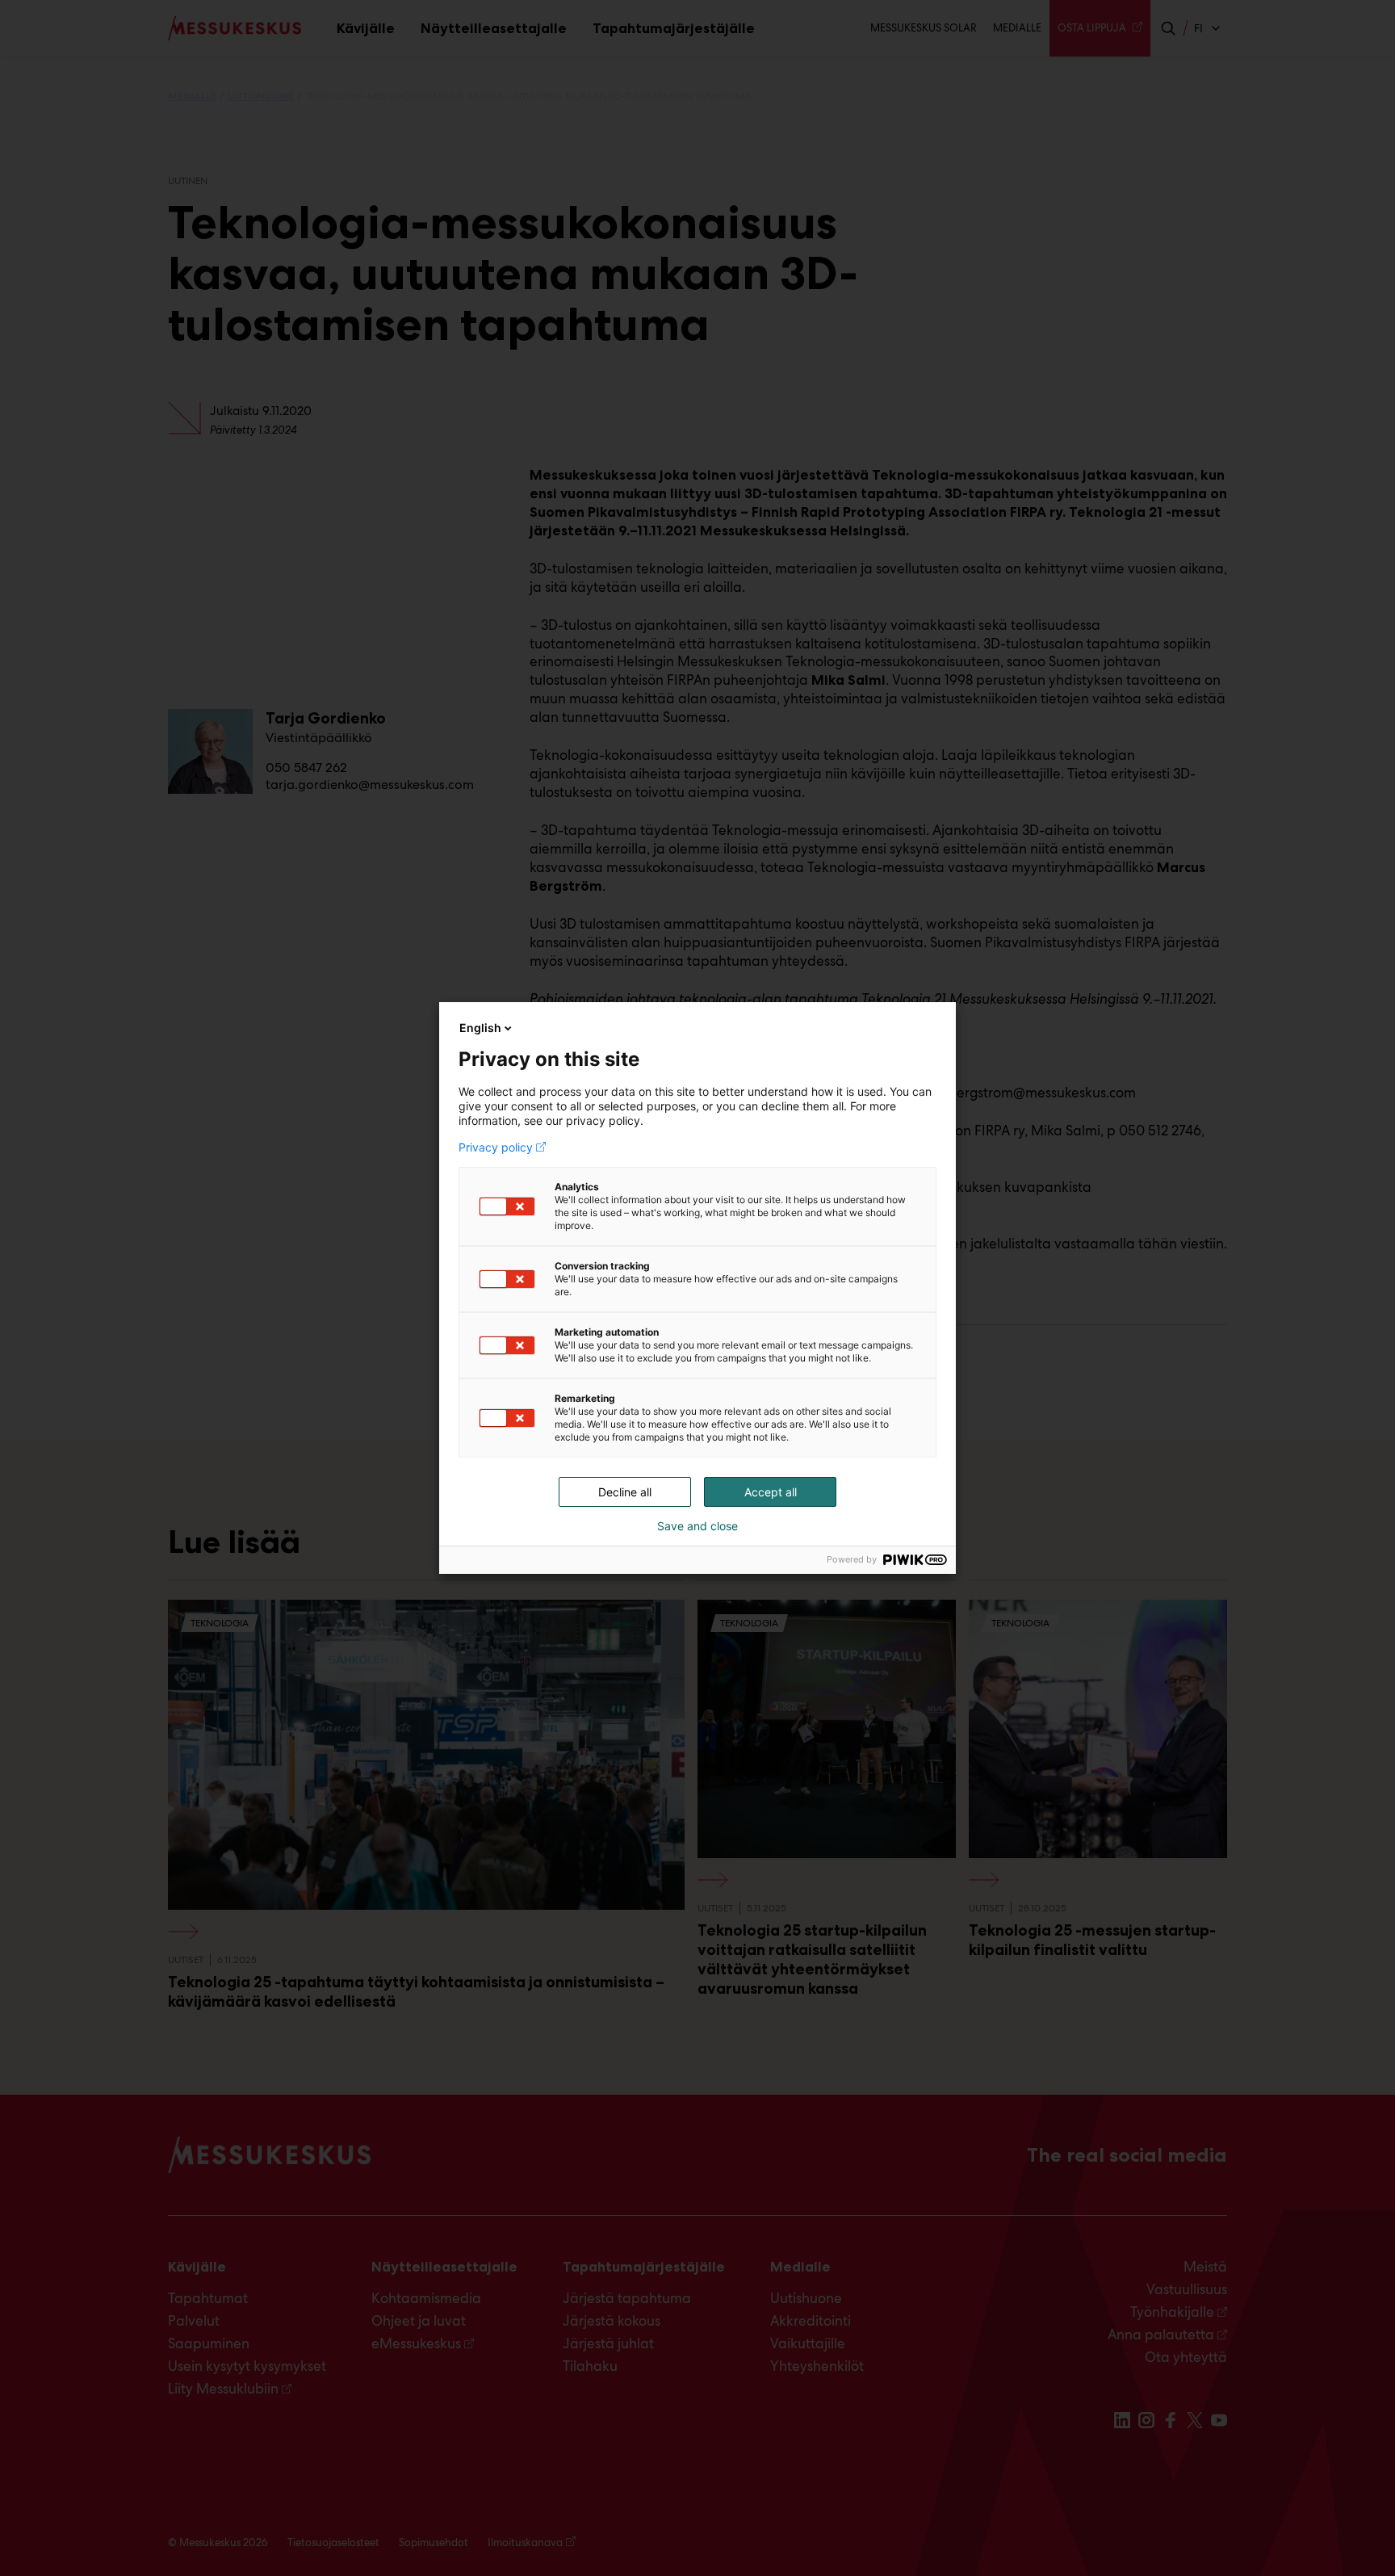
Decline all (625, 1492)
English (480, 1028)
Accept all (771, 1492)
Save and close (697, 1526)
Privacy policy (496, 1147)
